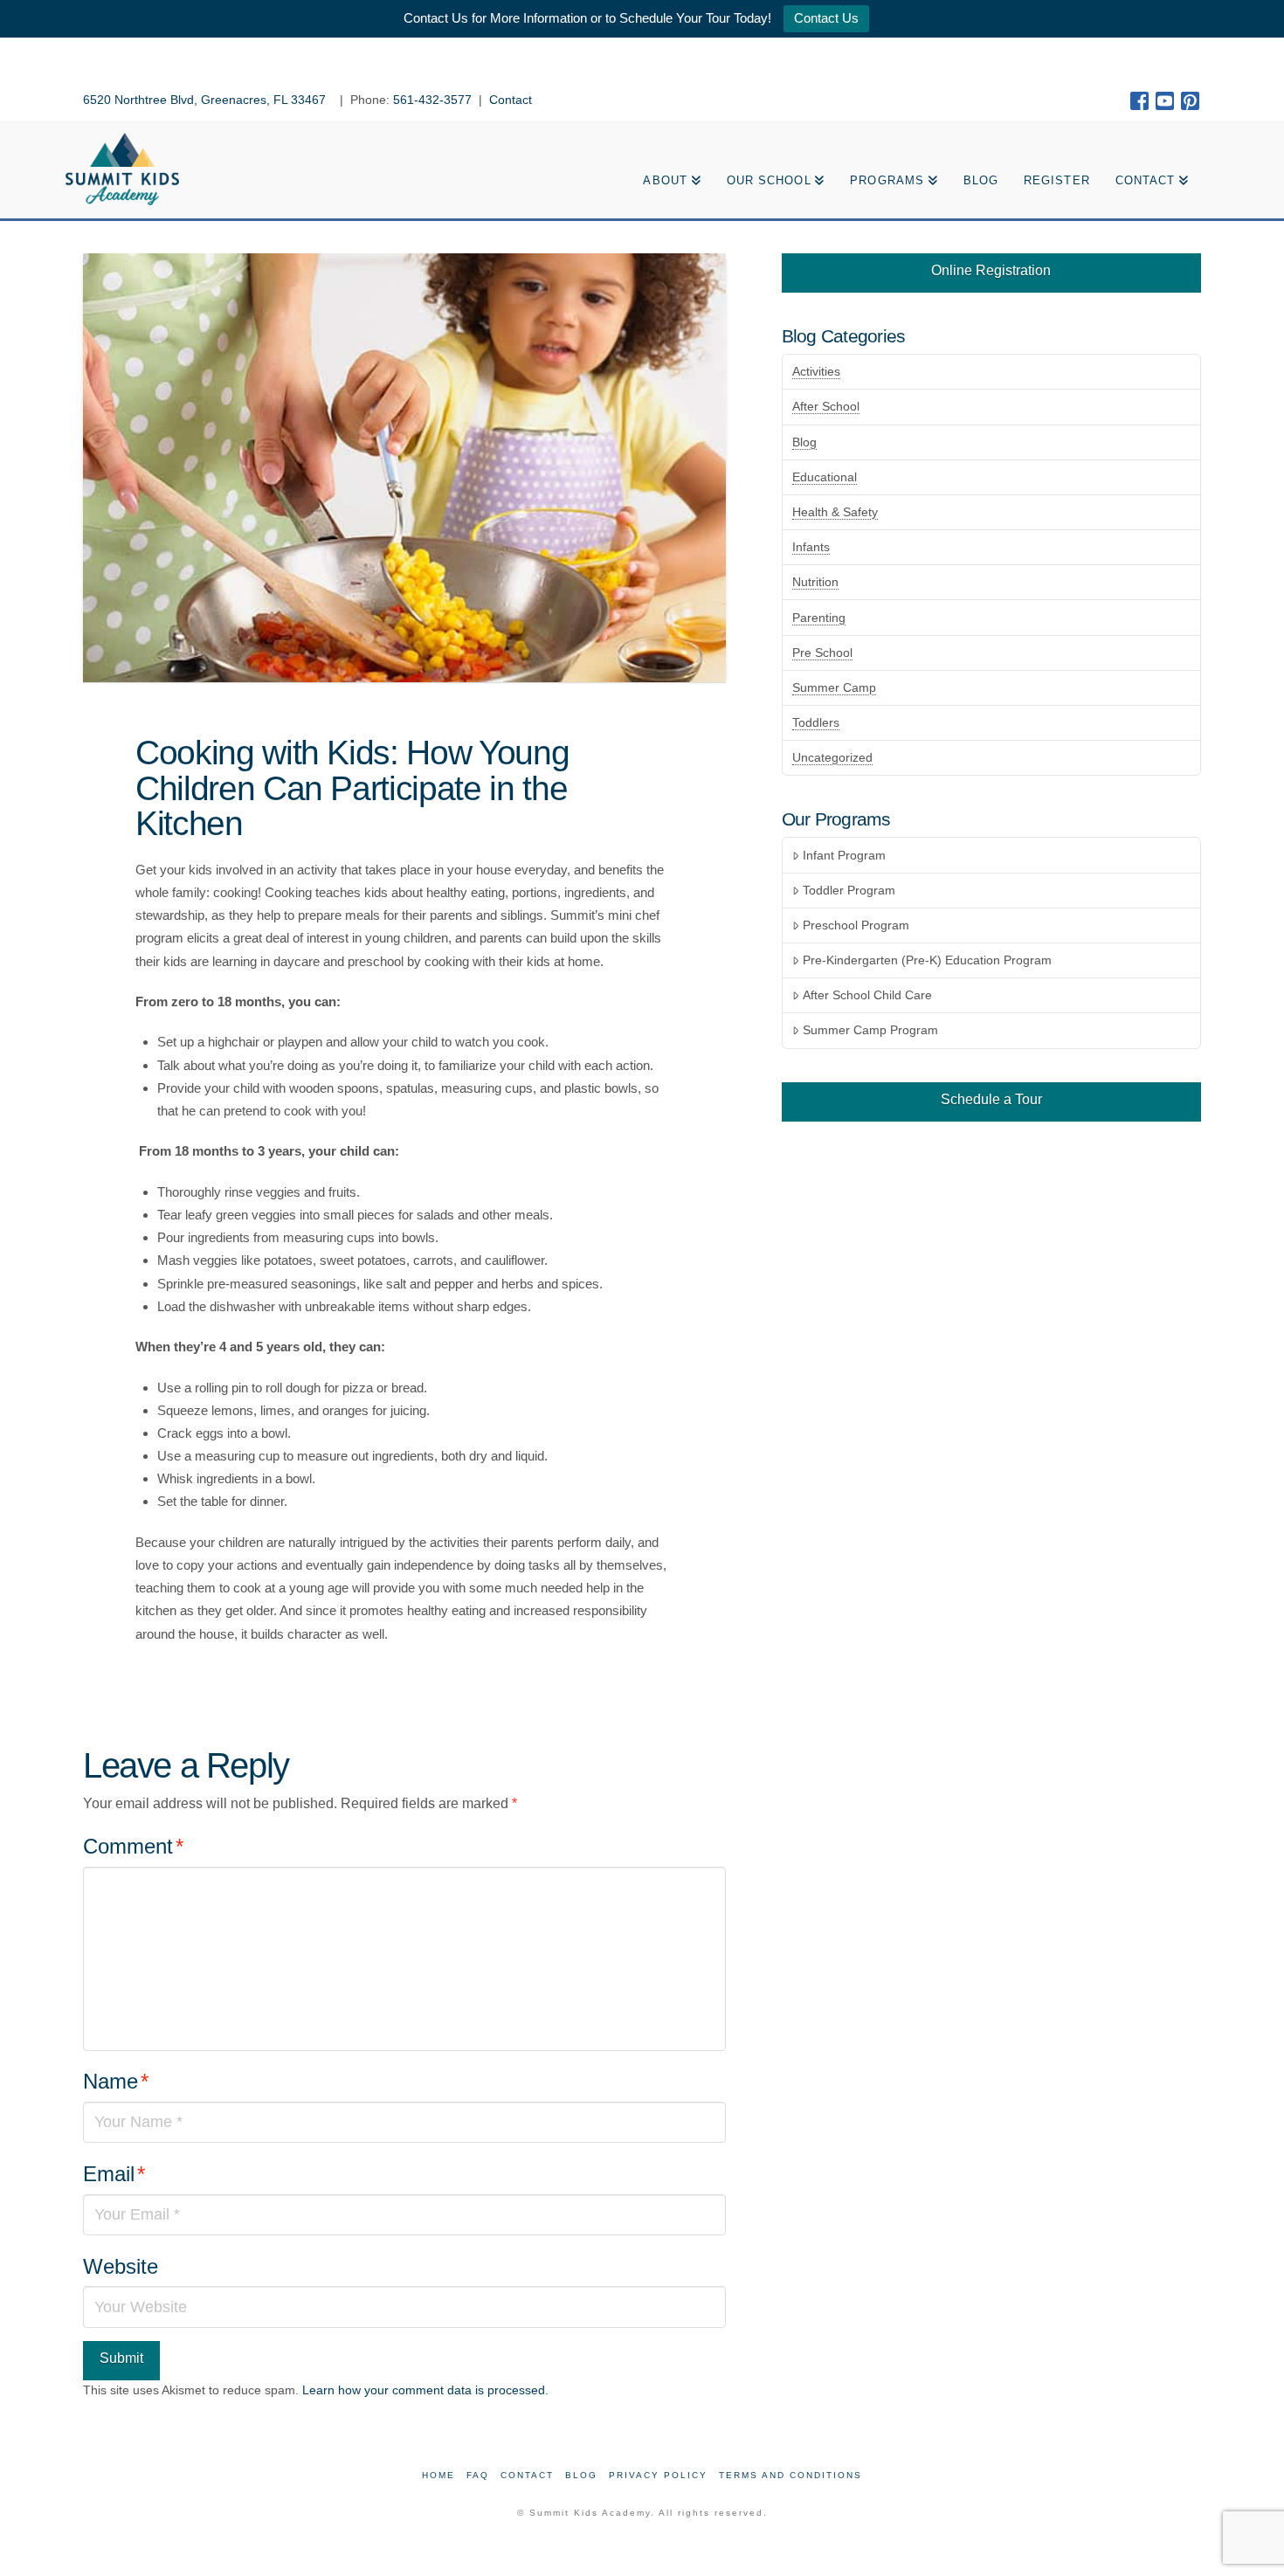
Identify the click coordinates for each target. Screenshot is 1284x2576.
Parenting (819, 618)
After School (826, 406)
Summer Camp (834, 687)
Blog (804, 442)
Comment (133, 1846)
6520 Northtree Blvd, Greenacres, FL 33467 (206, 100)
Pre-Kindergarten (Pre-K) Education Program (927, 960)
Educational (825, 477)
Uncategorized (832, 757)
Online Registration (991, 270)
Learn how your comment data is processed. (425, 2390)
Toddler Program (849, 890)
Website (121, 2266)
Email (114, 2174)
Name (116, 2081)
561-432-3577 (432, 100)
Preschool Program (856, 925)
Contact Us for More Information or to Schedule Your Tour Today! (587, 18)
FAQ (478, 2475)
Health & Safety (835, 512)
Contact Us (826, 18)
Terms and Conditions (790, 2475)
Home (438, 2475)
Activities (816, 371)
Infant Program (844, 855)
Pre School (822, 653)
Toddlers (816, 722)
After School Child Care (867, 995)
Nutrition (815, 582)
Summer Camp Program (870, 1030)
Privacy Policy (658, 2475)
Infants (811, 547)
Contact (511, 100)
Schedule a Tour (991, 1099)
